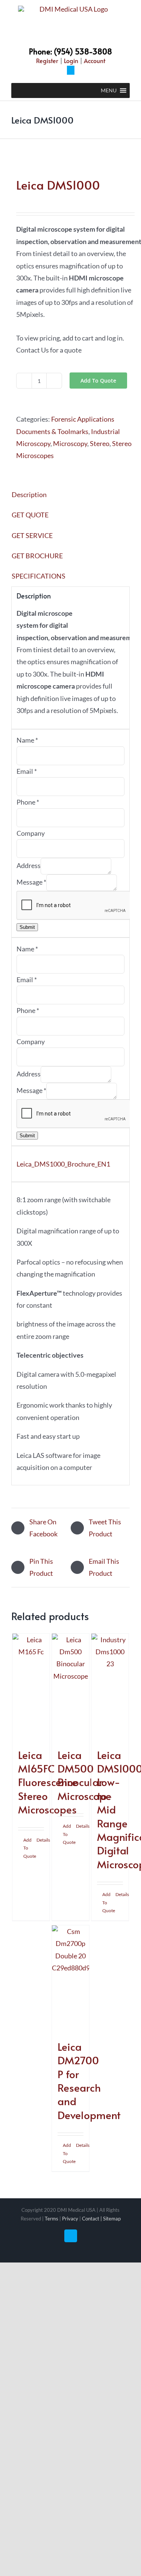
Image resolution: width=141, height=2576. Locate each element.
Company (31, 833)
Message (31, 882)
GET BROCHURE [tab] (37, 556)
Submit (27, 927)
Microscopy (70, 443)
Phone (28, 802)
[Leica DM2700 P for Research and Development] (71, 1979)
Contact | (92, 2219)
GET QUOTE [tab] (30, 515)
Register (47, 60)
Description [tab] (29, 494)
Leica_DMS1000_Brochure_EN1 (63, 1164)
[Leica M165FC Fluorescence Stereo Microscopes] (31, 1687)
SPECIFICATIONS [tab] (39, 576)
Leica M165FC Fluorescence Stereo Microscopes (48, 1782)
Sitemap (112, 2219)
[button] (109, 90)
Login (71, 60)
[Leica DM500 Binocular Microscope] (71, 1687)
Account (95, 60)
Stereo (100, 443)
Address (29, 865)
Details (40, 1840)
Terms (52, 2219)
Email (27, 771)
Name (27, 740)
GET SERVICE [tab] (32, 535)
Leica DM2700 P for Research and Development (89, 2081)
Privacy (70, 2219)
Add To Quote (98, 381)
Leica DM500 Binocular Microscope (84, 1775)
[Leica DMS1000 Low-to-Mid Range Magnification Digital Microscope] (110, 1687)
